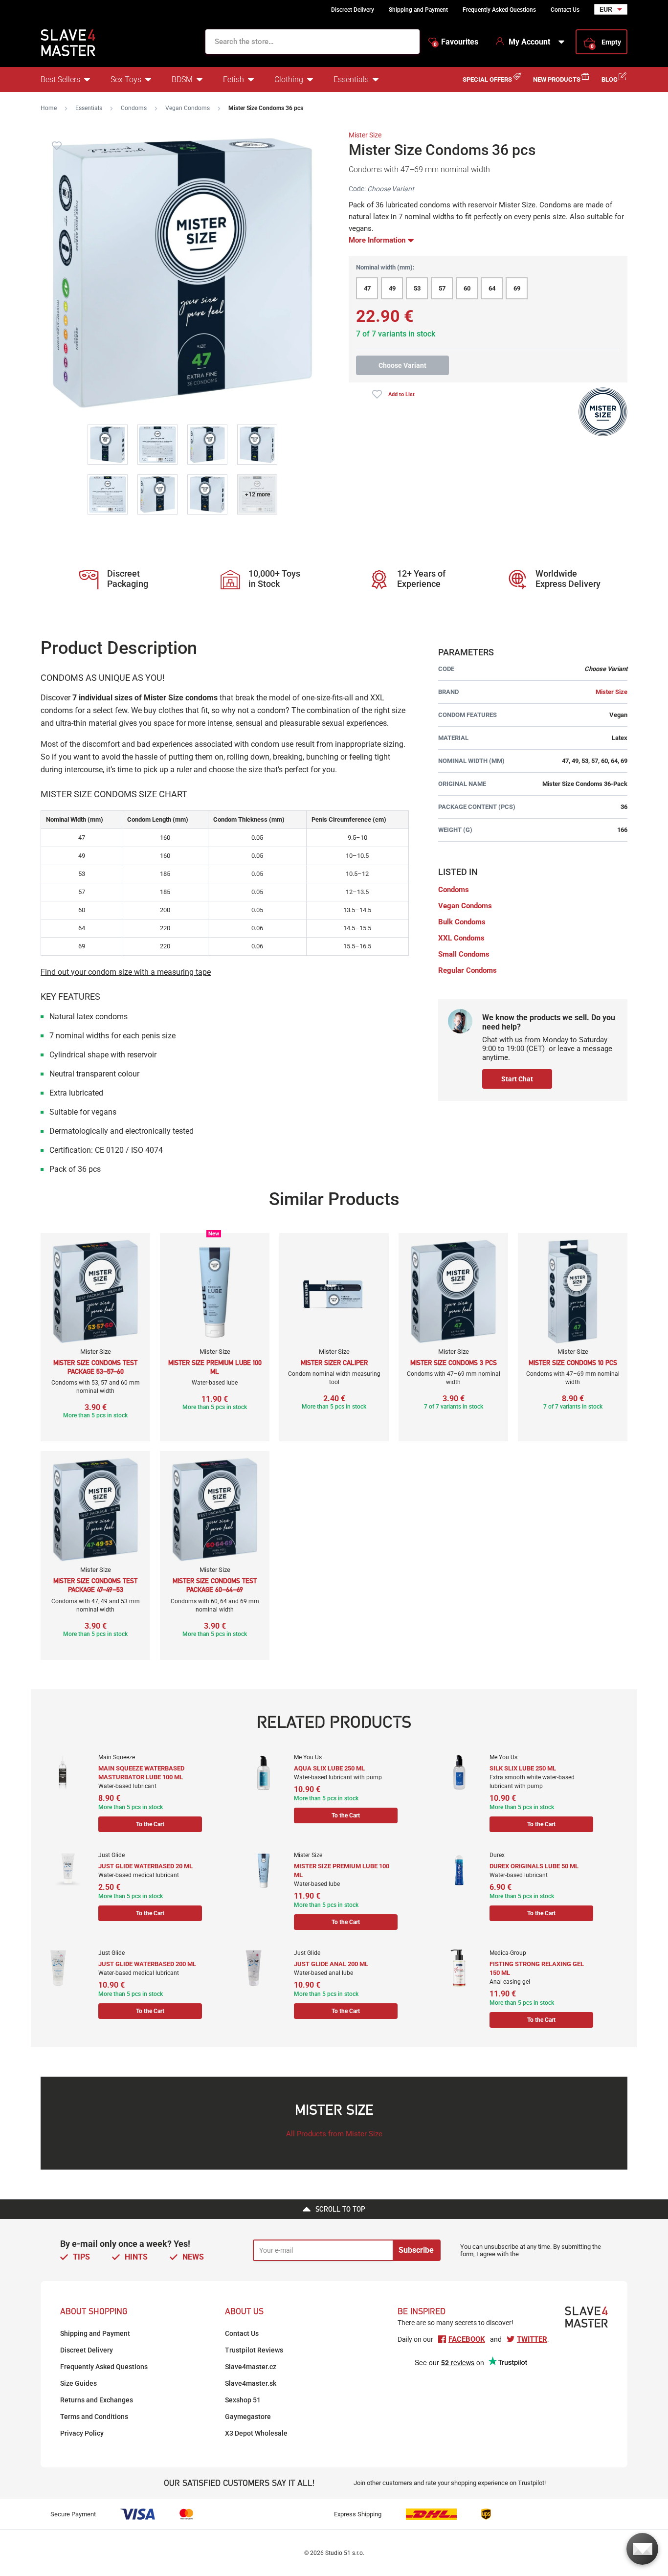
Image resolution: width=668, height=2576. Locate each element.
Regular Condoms (468, 970)
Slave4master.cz (251, 2367)
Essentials (351, 79)
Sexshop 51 (243, 2400)
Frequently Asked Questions (499, 10)
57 (442, 288)
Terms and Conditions (94, 2417)
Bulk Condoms (462, 922)
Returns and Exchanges (97, 2400)
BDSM (182, 79)
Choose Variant (402, 365)
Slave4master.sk (251, 2383)
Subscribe (416, 2250)
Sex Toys (126, 79)
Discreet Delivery (353, 10)
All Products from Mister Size (334, 2134)
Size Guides (78, 2383)
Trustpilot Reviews (254, 2350)
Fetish (234, 79)
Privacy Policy (82, 2433)
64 (492, 288)
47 (367, 288)
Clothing (289, 79)
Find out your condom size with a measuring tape (126, 972)
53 (417, 288)
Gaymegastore (248, 2417)
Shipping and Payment (418, 10)
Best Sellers (60, 79)
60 (467, 288)
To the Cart (150, 1824)
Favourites (456, 42)
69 (517, 288)
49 (392, 288)
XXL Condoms (461, 938)
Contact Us (565, 10)
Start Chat (517, 1079)
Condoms (134, 108)
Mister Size (365, 135)
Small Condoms (464, 954)
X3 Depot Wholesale (256, 2433)
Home (49, 108)
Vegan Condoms (188, 108)
